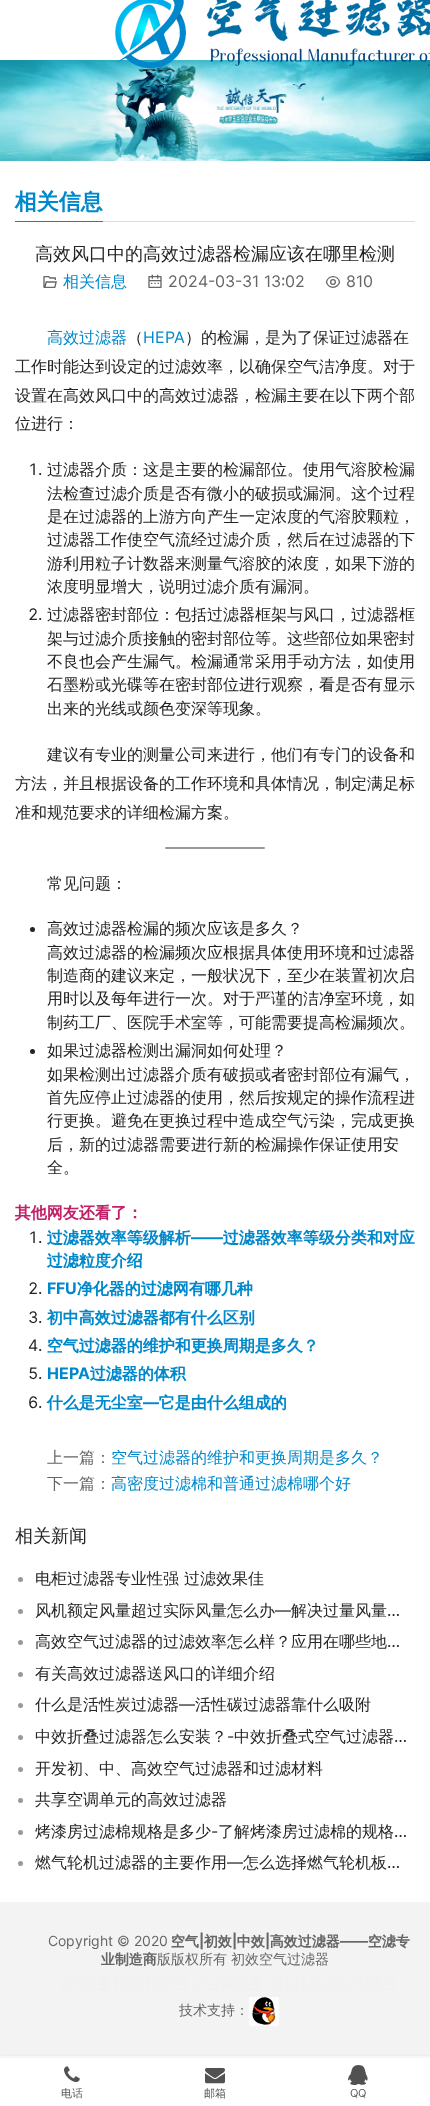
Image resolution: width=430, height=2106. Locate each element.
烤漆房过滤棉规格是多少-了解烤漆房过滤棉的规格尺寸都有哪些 (225, 1831)
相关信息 (95, 281)
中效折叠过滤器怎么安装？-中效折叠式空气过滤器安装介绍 (225, 1736)
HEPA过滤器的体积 (116, 1373)
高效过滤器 (87, 337)
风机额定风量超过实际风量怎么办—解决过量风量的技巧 (225, 1610)
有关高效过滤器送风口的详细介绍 (155, 1673)
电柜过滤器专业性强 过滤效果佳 (149, 1578)
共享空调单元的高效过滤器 (131, 1799)
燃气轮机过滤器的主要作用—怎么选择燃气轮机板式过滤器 (225, 1862)
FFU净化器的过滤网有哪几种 (150, 1288)
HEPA (164, 337)
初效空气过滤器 (280, 1958)
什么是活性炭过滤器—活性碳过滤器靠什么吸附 (203, 1704)
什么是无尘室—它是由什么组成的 (167, 1402)
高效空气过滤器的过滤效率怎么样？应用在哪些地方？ (225, 1641)
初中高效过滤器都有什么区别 (151, 1317)
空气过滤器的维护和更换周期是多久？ (183, 1345)
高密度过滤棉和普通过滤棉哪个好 (231, 1483)
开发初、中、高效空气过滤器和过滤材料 (179, 1768)
